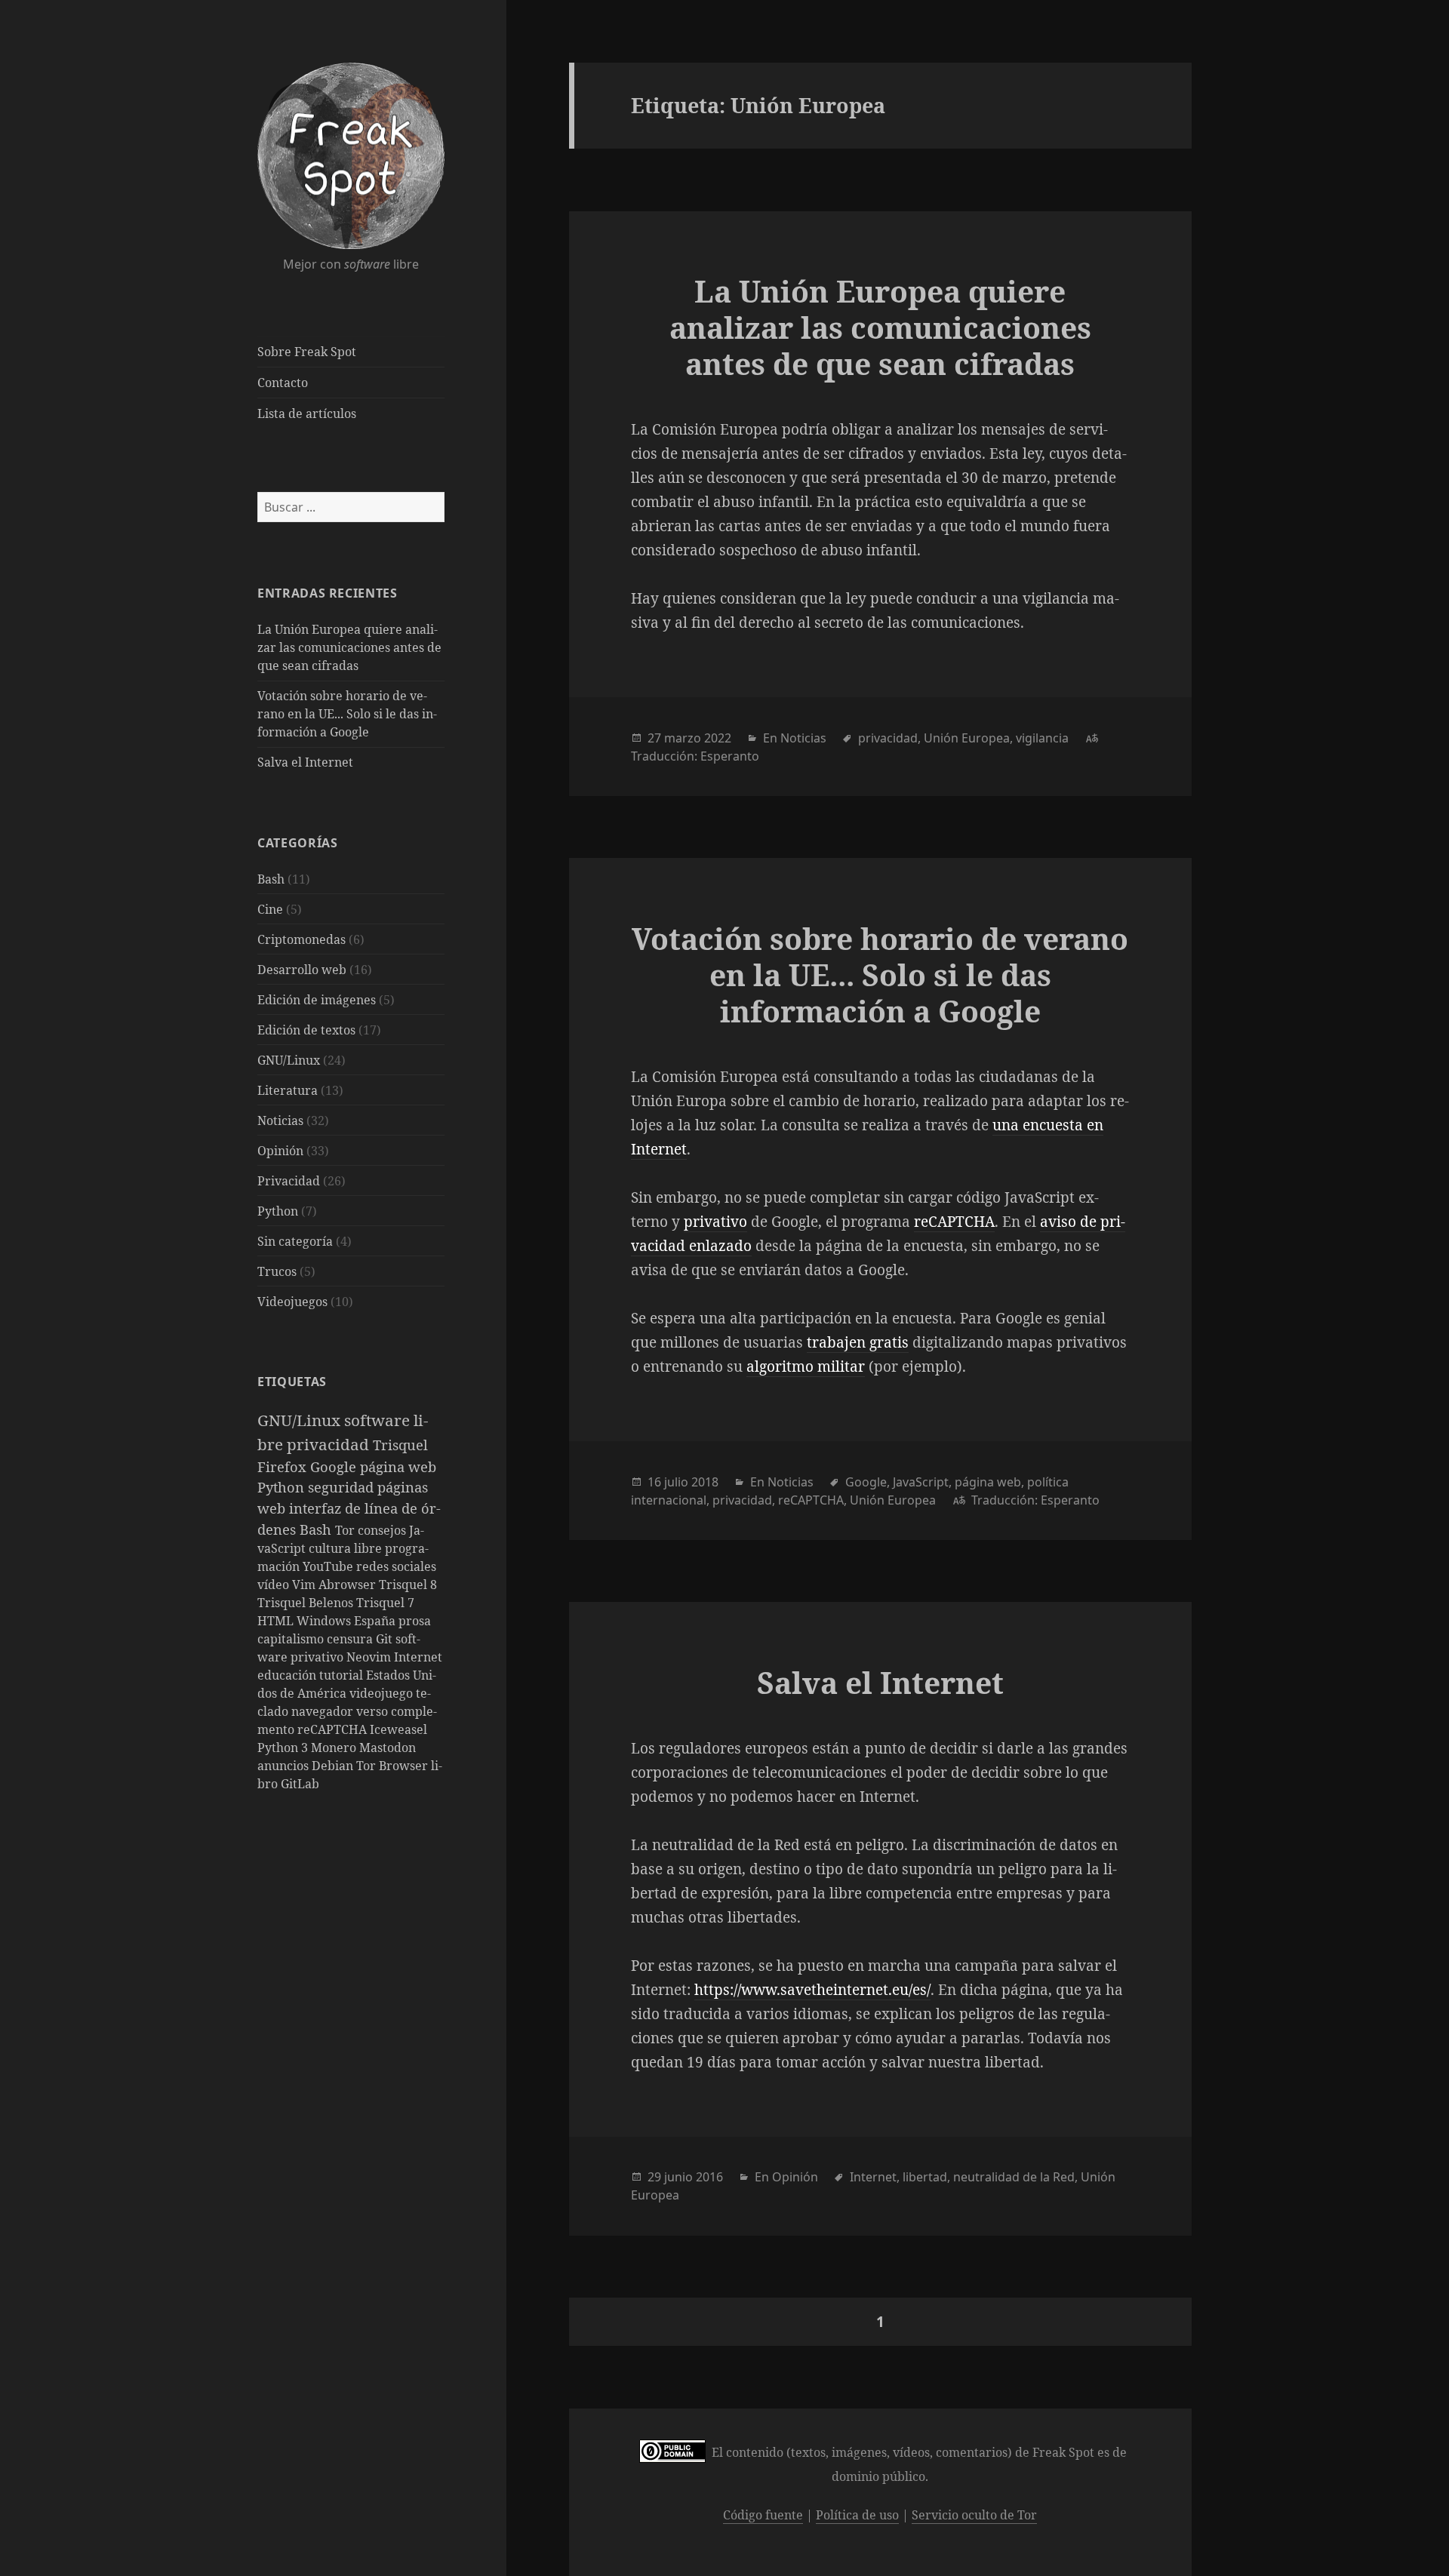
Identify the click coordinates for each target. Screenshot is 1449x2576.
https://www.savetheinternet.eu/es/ (812, 1990)
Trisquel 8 (408, 1585)
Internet (418, 1657)
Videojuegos (292, 1302)
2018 (705, 1482)
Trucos (277, 1271)
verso (374, 1711)
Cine (270, 909)
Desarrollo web (302, 970)
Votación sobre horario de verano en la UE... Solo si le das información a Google (347, 714)
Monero (335, 1748)
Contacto (283, 383)
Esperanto (730, 756)
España (376, 1621)
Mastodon (388, 1748)
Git (386, 1639)
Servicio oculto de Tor (974, 2515)
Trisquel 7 (385, 1603)
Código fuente (763, 2515)
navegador (324, 1711)
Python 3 (284, 1748)
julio (676, 1482)
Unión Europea (967, 738)
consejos (383, 1530)
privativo (715, 1222)
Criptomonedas (301, 939)
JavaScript (921, 1482)
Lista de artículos (307, 413)
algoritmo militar (806, 1366)
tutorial (343, 1675)
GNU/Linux (289, 1060)
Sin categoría (295, 1241)
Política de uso (857, 2515)
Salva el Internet (305, 762)
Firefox (284, 1466)
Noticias (280, 1120)
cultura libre (347, 1548)
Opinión (280, 1151)
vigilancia (1042, 738)
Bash (271, 879)
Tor (346, 1530)
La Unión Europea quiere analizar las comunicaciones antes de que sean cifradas (349, 647)
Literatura (288, 1090)
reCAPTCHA (334, 1729)
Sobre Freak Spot (307, 352)
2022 (718, 738)
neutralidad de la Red (1014, 2177)
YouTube (329, 1566)
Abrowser (349, 1585)
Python (278, 1211)
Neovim (370, 1657)
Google (335, 1466)
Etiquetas (292, 1382)
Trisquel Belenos (307, 1603)
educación (288, 1675)
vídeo (275, 1585)
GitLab (300, 1784)
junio (678, 2177)
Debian (334, 1766)
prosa (415, 1621)
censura (351, 1639)
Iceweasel (398, 1729)
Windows (325, 1621)
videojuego (383, 1693)
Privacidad (289, 1181)
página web (398, 1466)
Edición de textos (306, 1030)
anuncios (285, 1766)
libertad (925, 2177)
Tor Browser (394, 1766)
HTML (277, 1621)
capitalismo (292, 1639)
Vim (305, 1585)
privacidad (330, 1444)
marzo (683, 738)
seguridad (343, 1487)
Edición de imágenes (317, 1000)
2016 (709, 2177)
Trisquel (400, 1445)
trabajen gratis (858, 1342)
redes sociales (396, 1566)
